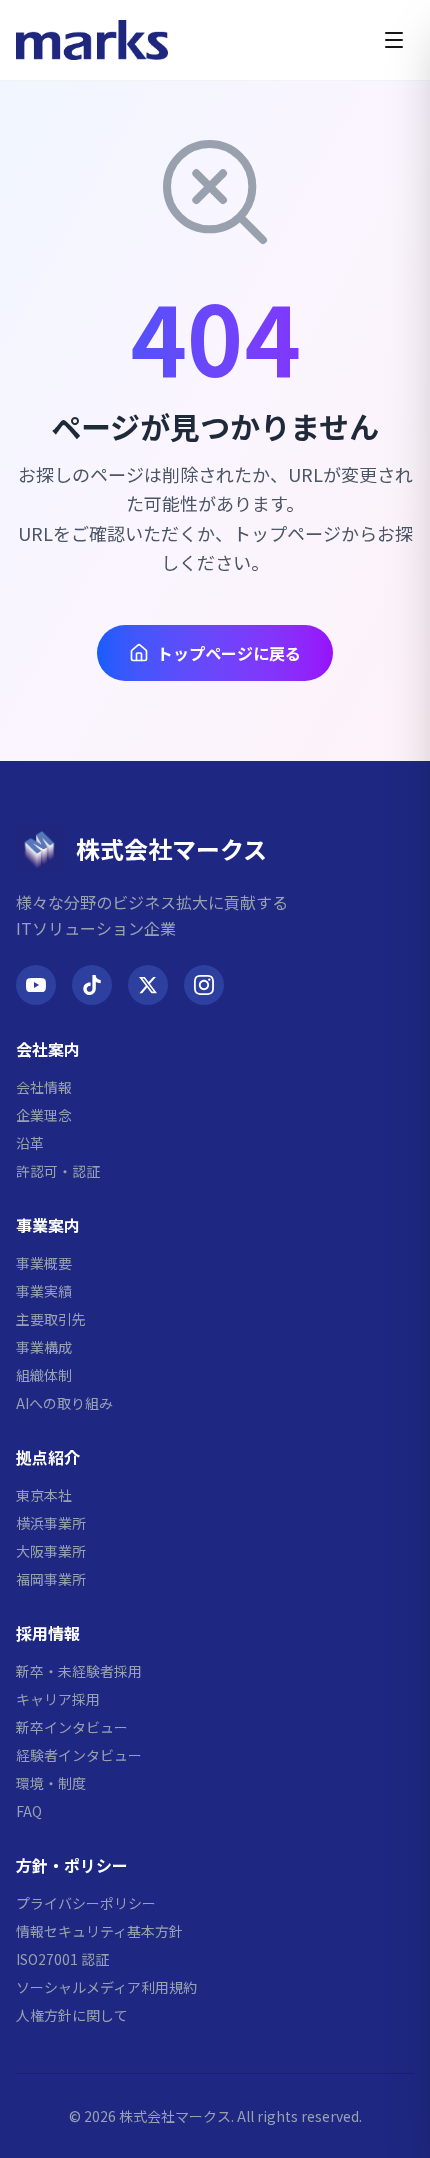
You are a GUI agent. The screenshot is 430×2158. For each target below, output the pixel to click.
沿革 (30, 1143)
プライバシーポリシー (86, 1903)
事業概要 (44, 1263)
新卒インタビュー (72, 1727)
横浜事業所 (51, 1523)
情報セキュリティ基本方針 (99, 1931)
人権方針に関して (72, 2015)
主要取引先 (51, 1319)
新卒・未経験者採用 (79, 1671)
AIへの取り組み (64, 1403)
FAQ (29, 1811)
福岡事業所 (51, 1579)
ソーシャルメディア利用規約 (106, 1987)
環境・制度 (51, 1783)
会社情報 (44, 1087)
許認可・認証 (58, 1171)
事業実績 (44, 1291)
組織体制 (44, 1375)
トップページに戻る (229, 653)
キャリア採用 (58, 1699)
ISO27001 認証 (62, 1959)
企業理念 (44, 1115)
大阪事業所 (51, 1551)
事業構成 (44, 1347)
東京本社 (44, 1495)
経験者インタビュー (79, 1755)
